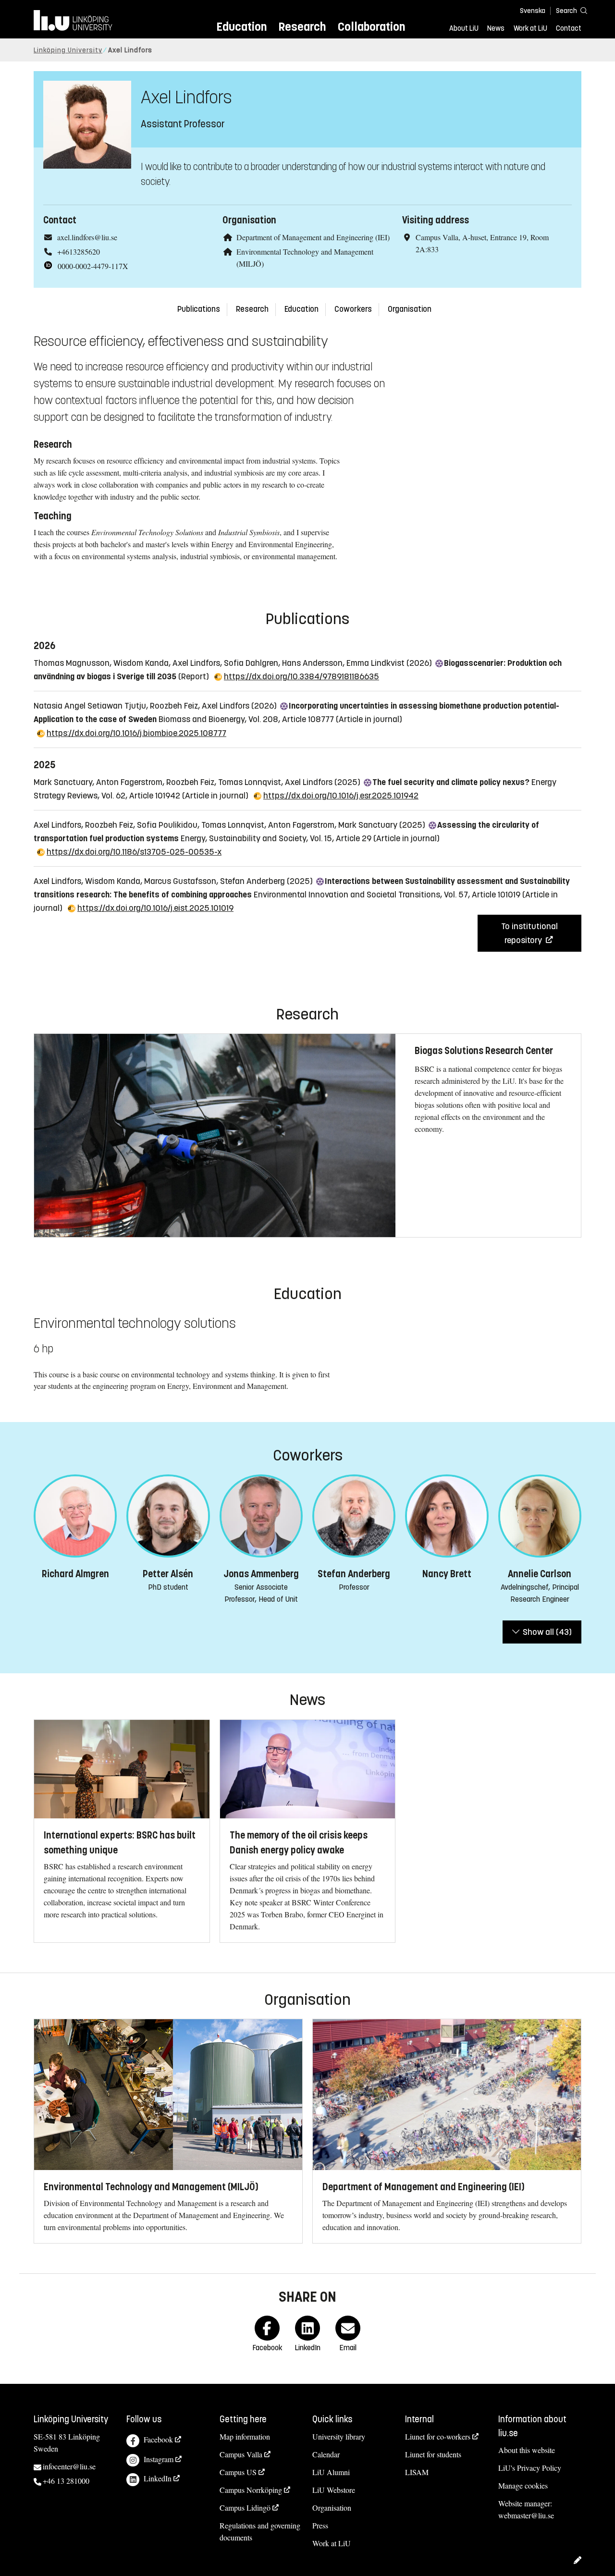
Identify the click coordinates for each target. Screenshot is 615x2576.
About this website (527, 2450)
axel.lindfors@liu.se (87, 237)
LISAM (417, 2472)
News (496, 28)
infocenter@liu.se (69, 2466)
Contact (569, 28)
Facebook (158, 2439)
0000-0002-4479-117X (93, 266)
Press (320, 2525)
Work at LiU (530, 28)
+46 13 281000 (66, 2481)
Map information (245, 2436)
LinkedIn (158, 2478)
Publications (199, 309)
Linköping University (68, 50)
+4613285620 (79, 251)
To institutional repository (529, 933)
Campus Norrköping (251, 2490)
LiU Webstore (334, 2490)
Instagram (159, 2459)
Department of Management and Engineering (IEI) (313, 237)
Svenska (533, 11)
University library (339, 2436)
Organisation (410, 309)
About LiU (464, 28)
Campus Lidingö (245, 2508)
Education (241, 27)
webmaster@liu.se (526, 2515)
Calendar (326, 2454)
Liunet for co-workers (438, 2436)
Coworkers (353, 309)
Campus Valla (241, 2454)
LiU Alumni (331, 2472)
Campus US (238, 2472)
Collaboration (371, 27)
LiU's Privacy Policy (530, 2468)
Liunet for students (433, 2454)
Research (302, 27)
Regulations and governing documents (260, 2531)
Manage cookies (523, 2485)
